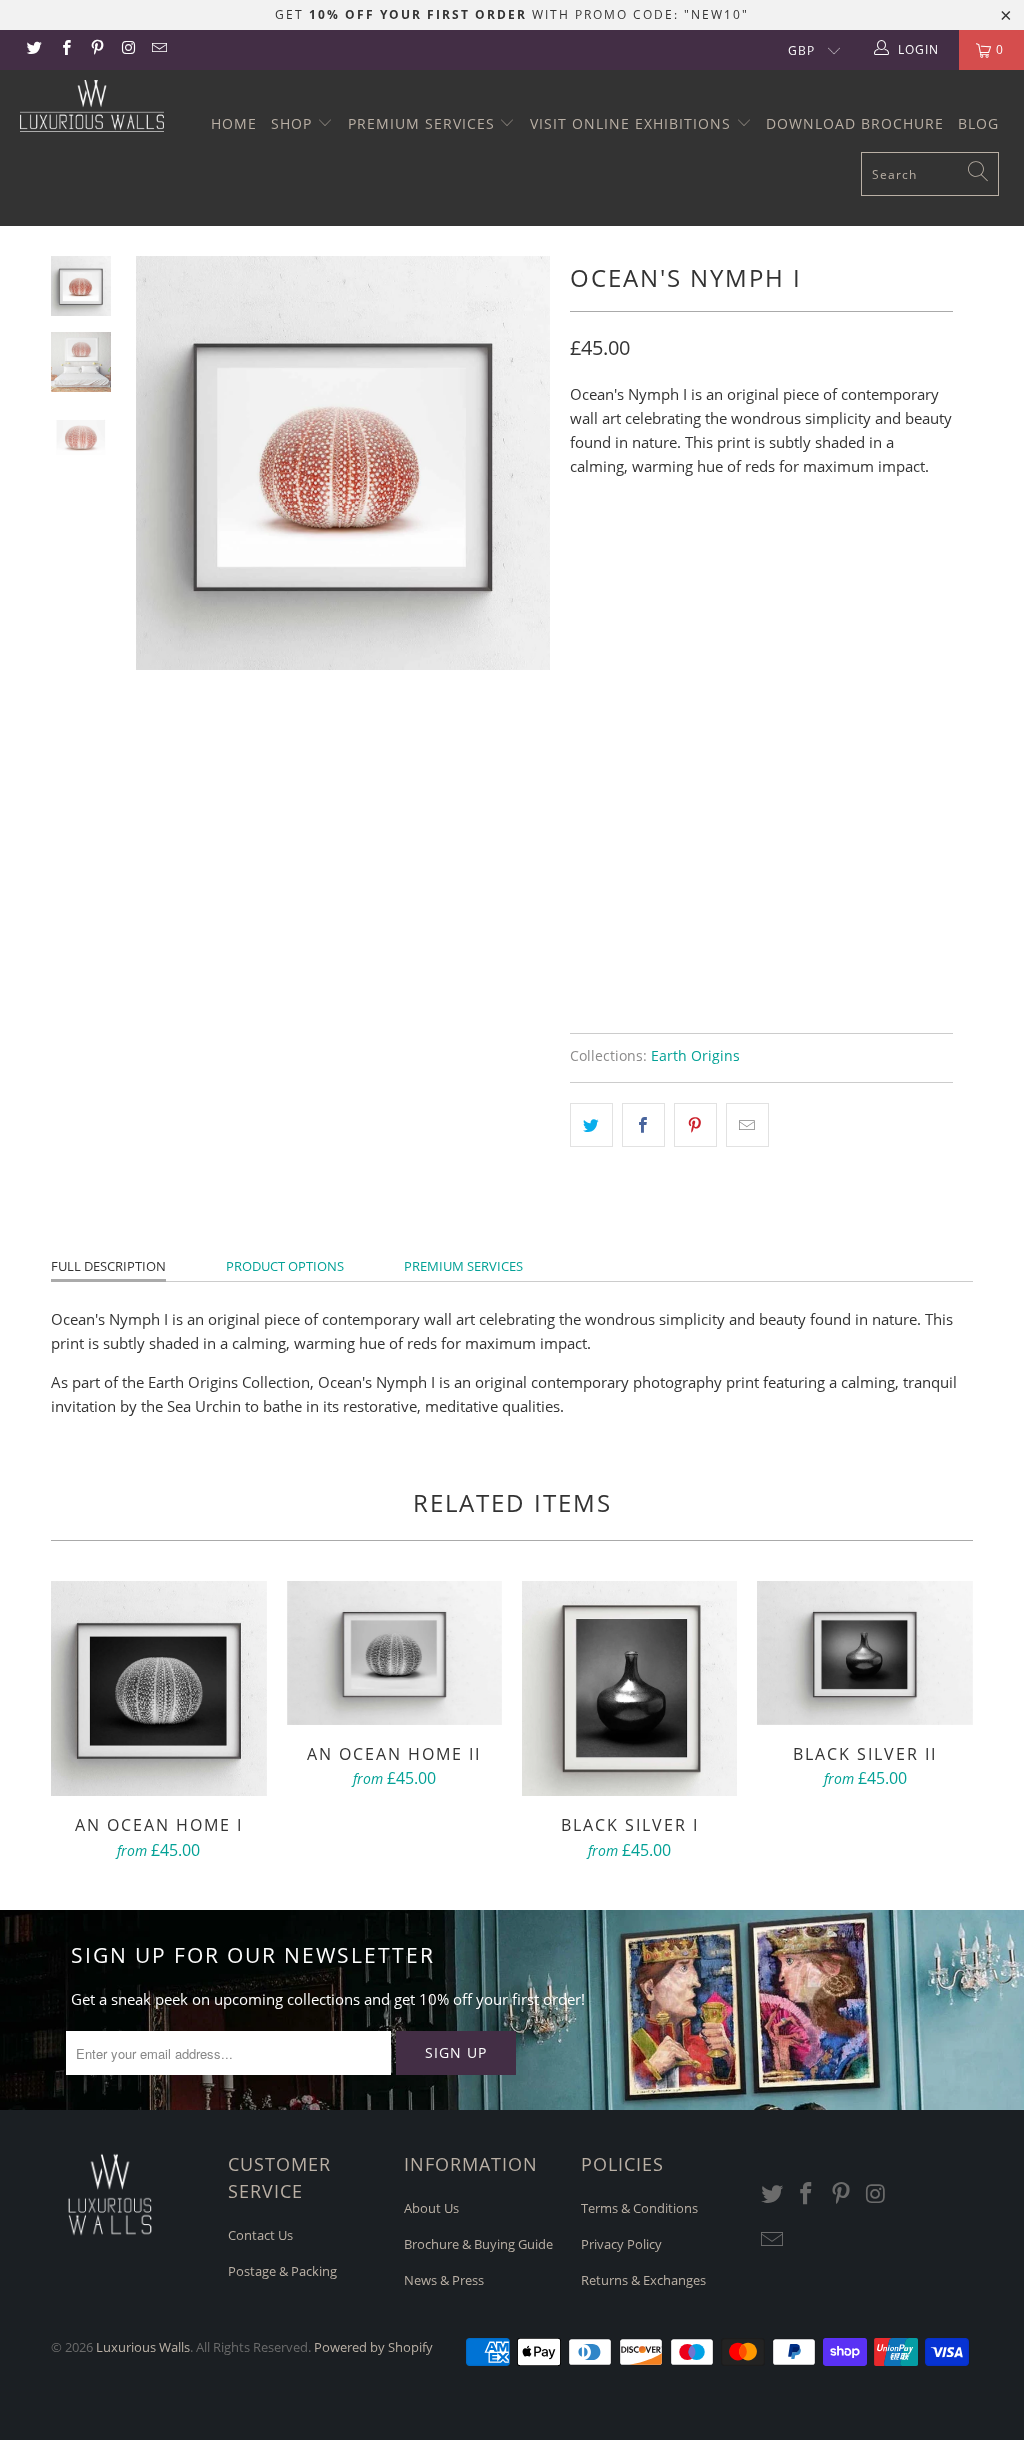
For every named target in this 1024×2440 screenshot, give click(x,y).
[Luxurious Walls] (92, 106)
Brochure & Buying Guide (478, 2244)
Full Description (108, 1266)
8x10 (596, 551)
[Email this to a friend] (747, 1125)
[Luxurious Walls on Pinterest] (96, 49)
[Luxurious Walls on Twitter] (33, 49)
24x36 (793, 551)
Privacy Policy (621, 2244)
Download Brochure (855, 123)
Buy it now (851, 939)
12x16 (659, 551)
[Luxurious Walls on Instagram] (127, 49)
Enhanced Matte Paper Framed (691, 738)
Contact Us (260, 2235)
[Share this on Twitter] (591, 1125)
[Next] (528, 463)
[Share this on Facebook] (643, 1125)
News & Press (444, 2280)
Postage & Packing (282, 2271)
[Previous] (158, 463)
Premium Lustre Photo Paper (684, 688)
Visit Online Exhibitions (633, 123)
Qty (583, 844)
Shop (294, 123)
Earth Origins (695, 1056)
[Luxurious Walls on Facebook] (64, 49)
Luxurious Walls (143, 2347)
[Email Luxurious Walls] (158, 49)
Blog (978, 123)
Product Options (285, 1266)
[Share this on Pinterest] (695, 1125)
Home (234, 123)
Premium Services (424, 123)
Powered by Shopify (373, 2347)
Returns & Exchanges (643, 2280)
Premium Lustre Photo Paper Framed (712, 788)
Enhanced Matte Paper (663, 638)
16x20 (726, 551)
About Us (431, 2208)
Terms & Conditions (639, 2208)
